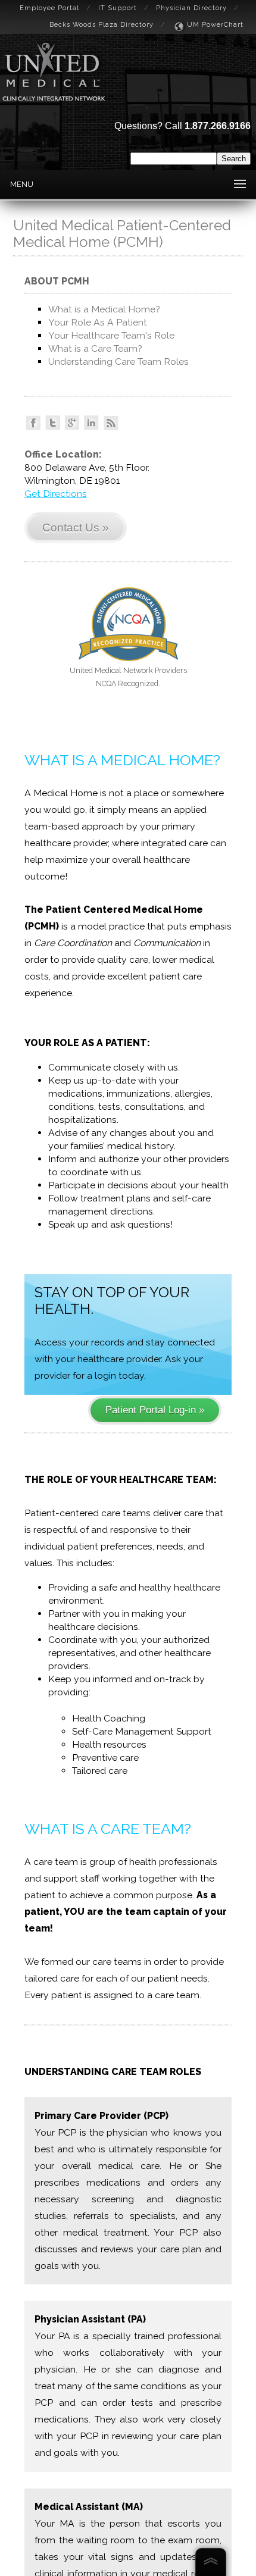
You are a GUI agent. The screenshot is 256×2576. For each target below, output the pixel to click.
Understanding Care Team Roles (118, 361)
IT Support (118, 8)
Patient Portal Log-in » (155, 1410)
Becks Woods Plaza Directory (102, 25)
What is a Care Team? (95, 348)
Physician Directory (191, 8)
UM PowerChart (215, 25)
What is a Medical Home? (104, 309)
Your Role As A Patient (98, 322)
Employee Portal (49, 8)
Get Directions (56, 494)
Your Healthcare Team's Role (111, 335)
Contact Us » (76, 528)
